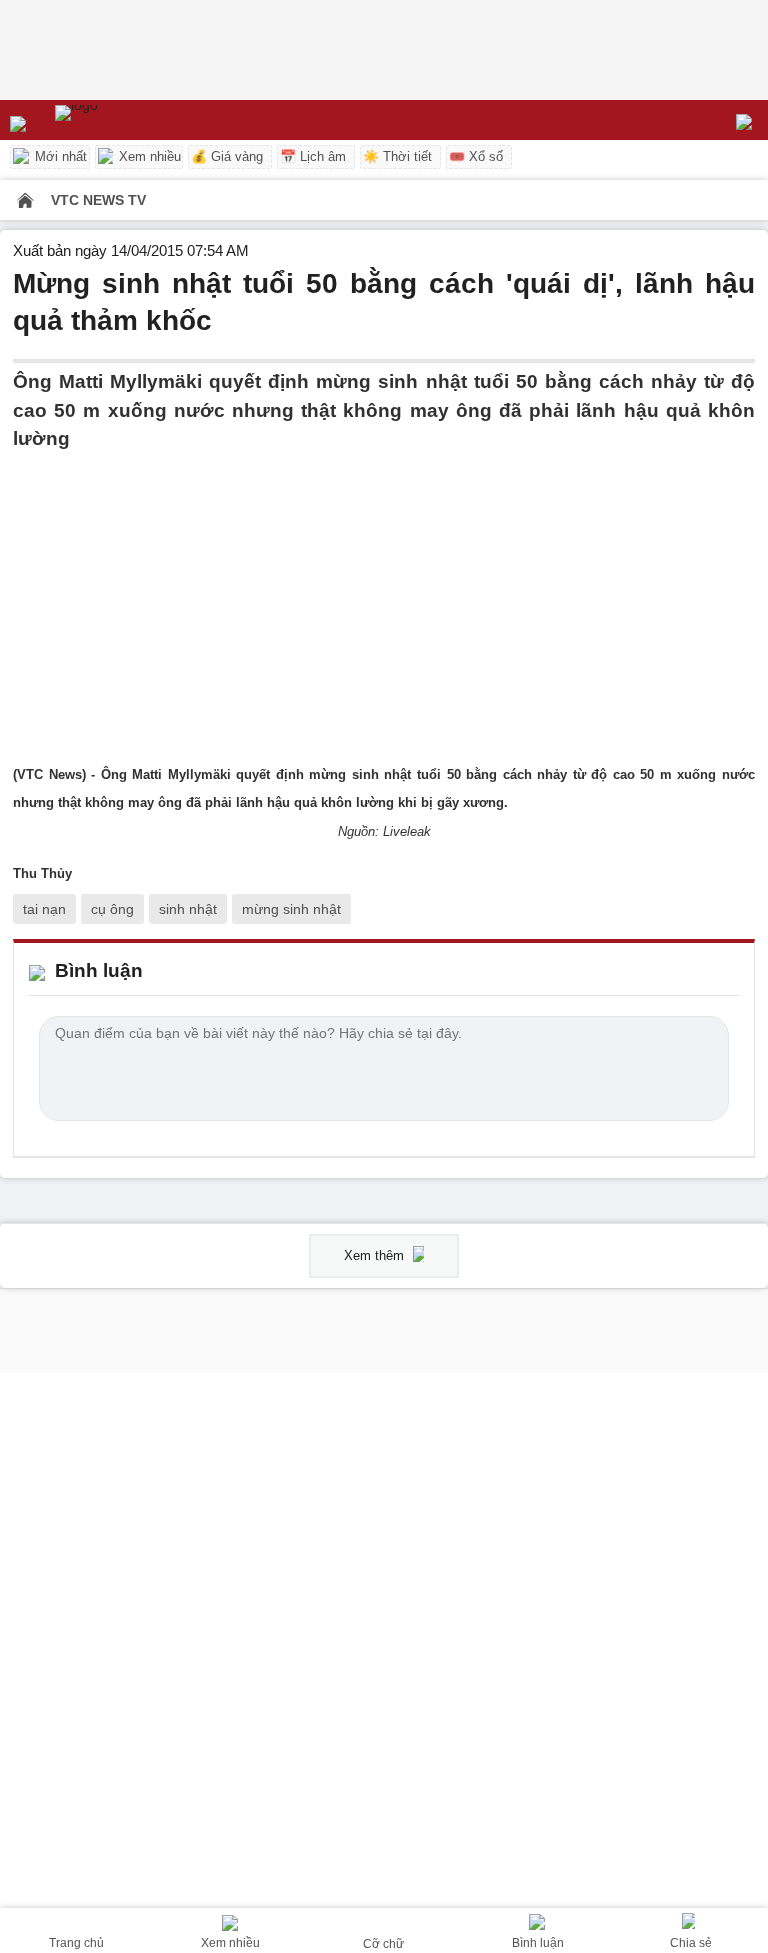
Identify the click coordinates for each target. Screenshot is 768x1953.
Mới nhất (59, 156)
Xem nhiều (148, 156)
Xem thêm (376, 1255)
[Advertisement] (384, 594)
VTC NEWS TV (98, 200)
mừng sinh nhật (291, 909)
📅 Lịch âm (313, 156)
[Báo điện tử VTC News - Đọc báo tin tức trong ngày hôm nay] (122, 120)
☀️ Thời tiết (397, 156)
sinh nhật (188, 909)
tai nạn (44, 909)
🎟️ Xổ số (476, 156)
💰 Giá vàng (227, 156)
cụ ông (112, 909)
